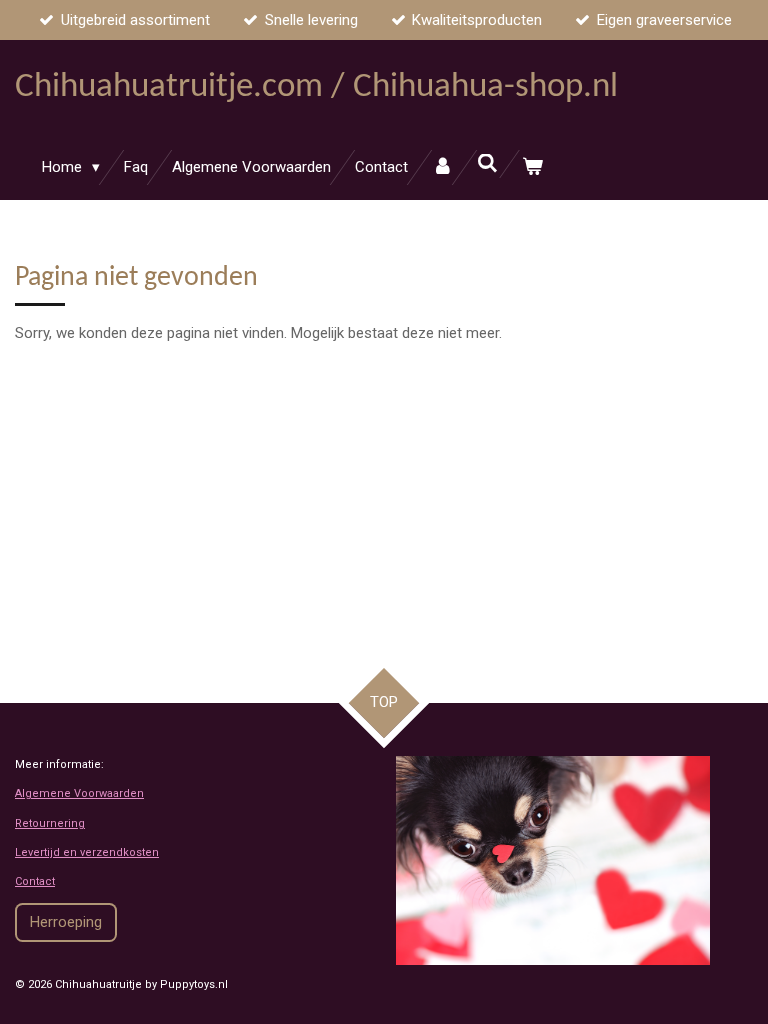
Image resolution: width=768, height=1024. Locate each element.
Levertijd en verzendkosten (87, 852)
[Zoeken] (487, 164)
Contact (35, 881)
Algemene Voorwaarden (79, 793)
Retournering (50, 823)
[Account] (442, 167)
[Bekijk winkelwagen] (532, 167)
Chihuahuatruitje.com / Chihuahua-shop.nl (316, 87)
